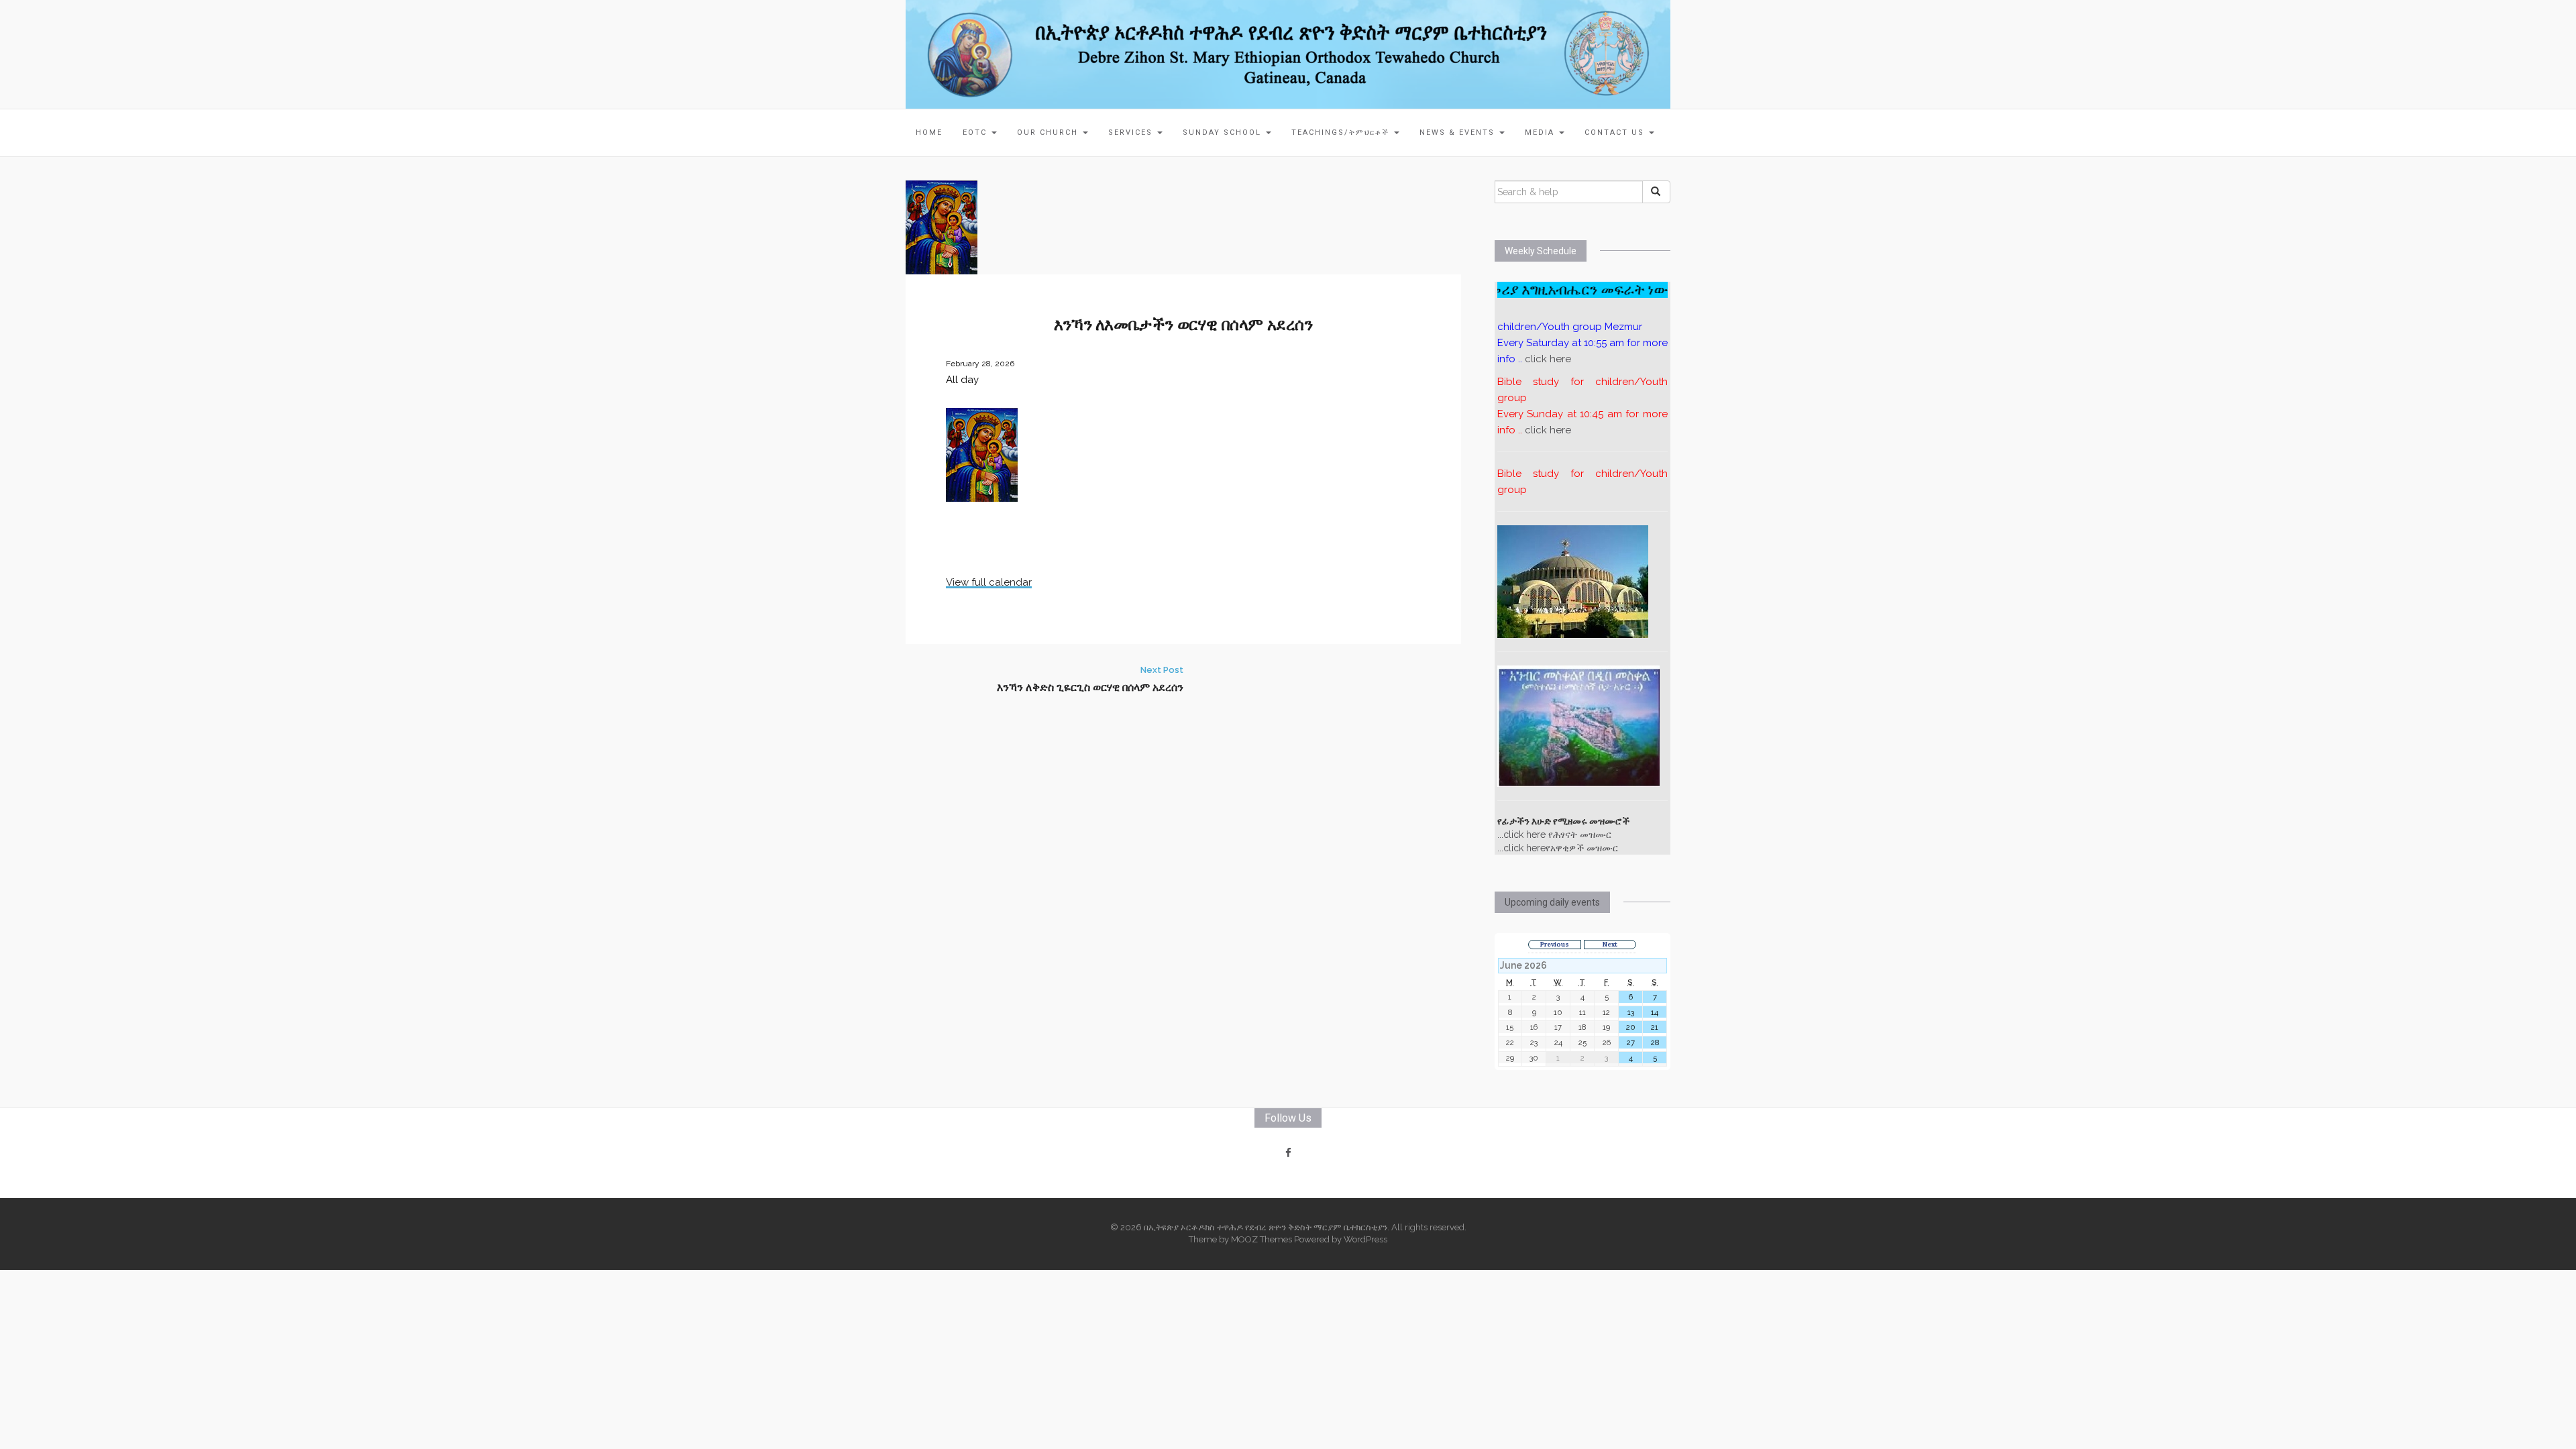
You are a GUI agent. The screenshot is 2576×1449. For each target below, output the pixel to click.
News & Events (1459, 132)
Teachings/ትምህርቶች (1342, 132)
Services (1132, 132)
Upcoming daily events (1552, 902)
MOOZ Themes (1262, 1239)
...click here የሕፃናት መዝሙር (1554, 835)
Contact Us (1616, 132)
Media (1541, 132)
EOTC (976, 132)
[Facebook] (1288, 1153)
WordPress (1365, 1239)
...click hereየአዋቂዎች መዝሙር (1558, 848)
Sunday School (1224, 132)
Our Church (1049, 132)
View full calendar (989, 582)
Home (929, 132)
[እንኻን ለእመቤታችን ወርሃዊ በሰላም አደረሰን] (942, 227)
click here (1548, 359)
